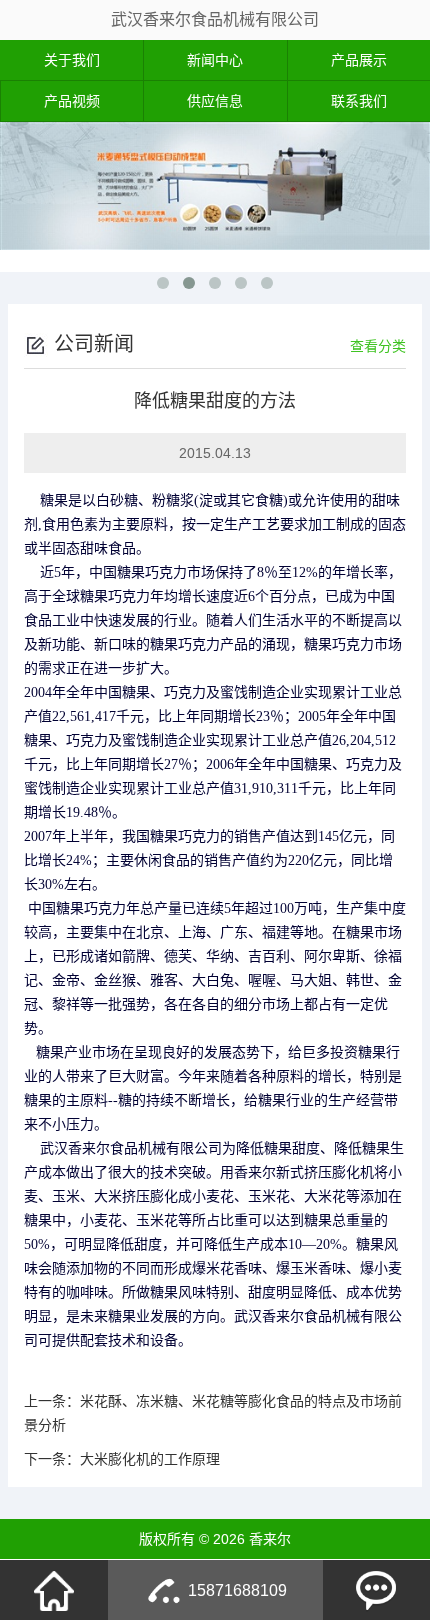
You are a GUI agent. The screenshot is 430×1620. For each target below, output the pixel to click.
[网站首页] (54, 1590)
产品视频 (72, 101)
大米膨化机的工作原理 (150, 1459)
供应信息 (215, 101)
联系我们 (359, 101)
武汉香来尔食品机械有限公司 (215, 19)
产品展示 (359, 60)
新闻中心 (215, 60)
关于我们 (72, 60)
